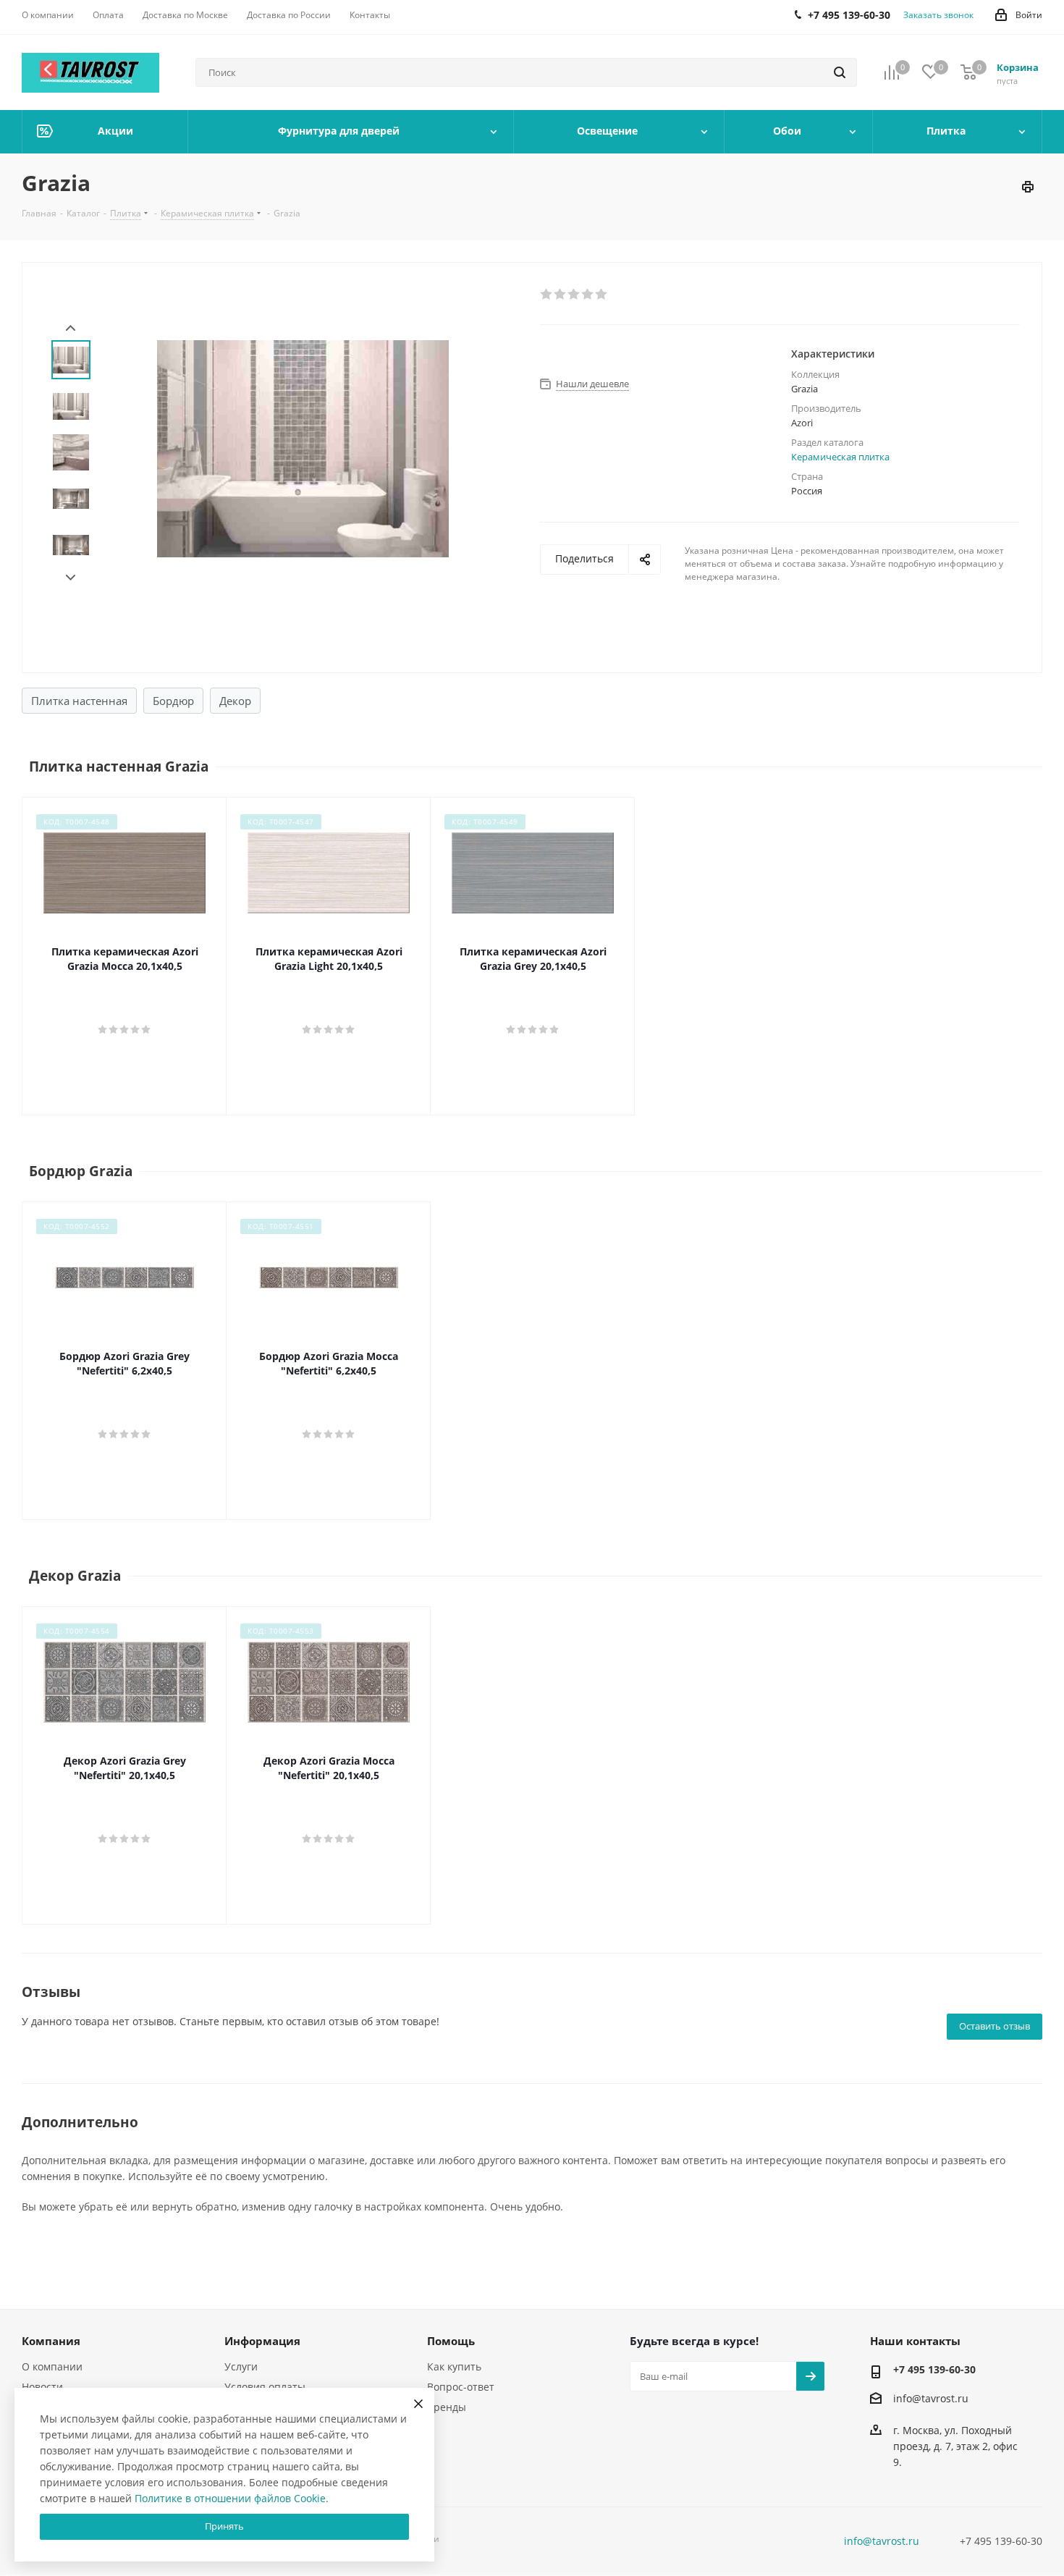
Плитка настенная (79, 701)
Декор (235, 701)
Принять (224, 2526)
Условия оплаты (265, 2387)
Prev (71, 328)
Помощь (451, 2341)
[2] (561, 295)
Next (71, 578)
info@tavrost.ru (931, 2398)
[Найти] (840, 72)
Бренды (447, 2407)
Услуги (241, 2366)
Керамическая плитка (840, 457)
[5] (602, 295)
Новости (42, 2387)
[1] (547, 295)
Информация (262, 2341)
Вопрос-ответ (461, 2387)
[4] (588, 295)
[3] (574, 295)
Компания (51, 2341)
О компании (52, 2366)
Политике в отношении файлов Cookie (230, 2498)
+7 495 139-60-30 (934, 2369)
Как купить (454, 2366)
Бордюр (173, 701)
